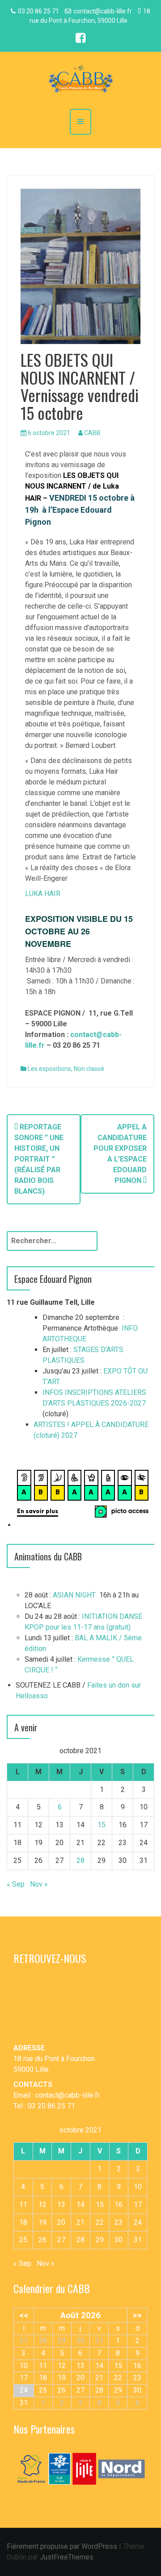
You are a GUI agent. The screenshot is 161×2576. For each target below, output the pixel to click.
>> (137, 2315)
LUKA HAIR (43, 894)
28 (80, 1860)
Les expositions (49, 1069)
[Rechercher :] (52, 1241)
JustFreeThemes (67, 2557)
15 (102, 1825)
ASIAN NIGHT (74, 1595)
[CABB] (80, 80)
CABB (92, 433)
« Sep (16, 1884)
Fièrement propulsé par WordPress (62, 2546)
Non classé (89, 1069)
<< (24, 2315)
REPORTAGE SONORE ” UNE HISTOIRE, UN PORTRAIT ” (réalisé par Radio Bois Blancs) (39, 1159)
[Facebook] (80, 39)
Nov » (39, 1884)
